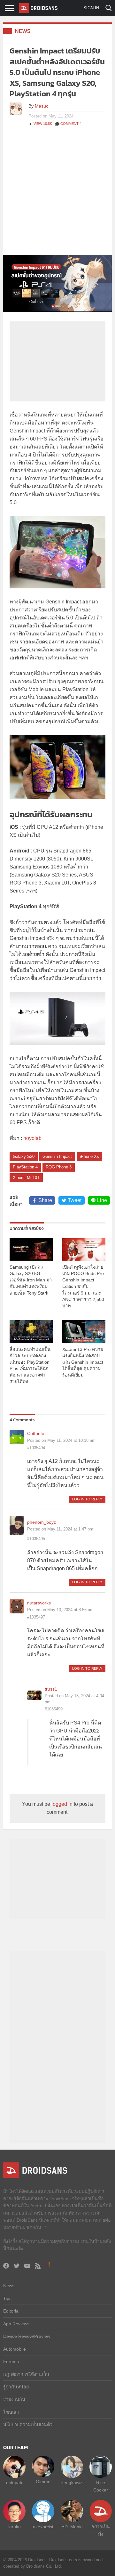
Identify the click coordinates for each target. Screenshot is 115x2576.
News (23, 31)
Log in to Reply (87, 1499)
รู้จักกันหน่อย (16, 2387)
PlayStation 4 (25, 1167)
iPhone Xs (89, 1156)
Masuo (42, 106)
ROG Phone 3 (59, 1167)
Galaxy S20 (24, 1156)
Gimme (43, 2482)
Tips (7, 2298)
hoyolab (32, 1138)
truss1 (51, 1689)
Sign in (91, 8)
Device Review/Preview (27, 2336)
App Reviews (16, 2324)
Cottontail (37, 1433)
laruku (15, 2527)
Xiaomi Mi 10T (26, 1178)
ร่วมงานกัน (14, 2399)
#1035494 (36, 1448)
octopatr (14, 2483)
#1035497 (36, 1617)
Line (102, 1200)
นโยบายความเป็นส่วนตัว (28, 2425)
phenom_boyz (42, 1522)
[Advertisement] (57, 194)
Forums (11, 2362)
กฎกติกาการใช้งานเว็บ (26, 2374)
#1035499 (54, 1709)
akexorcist (43, 2527)
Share (45, 1200)
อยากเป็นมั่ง (101, 2530)
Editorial (11, 2311)
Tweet (75, 1200)
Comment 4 (71, 124)
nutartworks (39, 1603)
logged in (62, 1804)
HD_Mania (72, 2527)
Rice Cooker (101, 2486)
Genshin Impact (57, 1156)
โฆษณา (11, 2412)
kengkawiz (72, 2483)
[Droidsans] (38, 8)
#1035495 (36, 1539)
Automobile (15, 2349)
